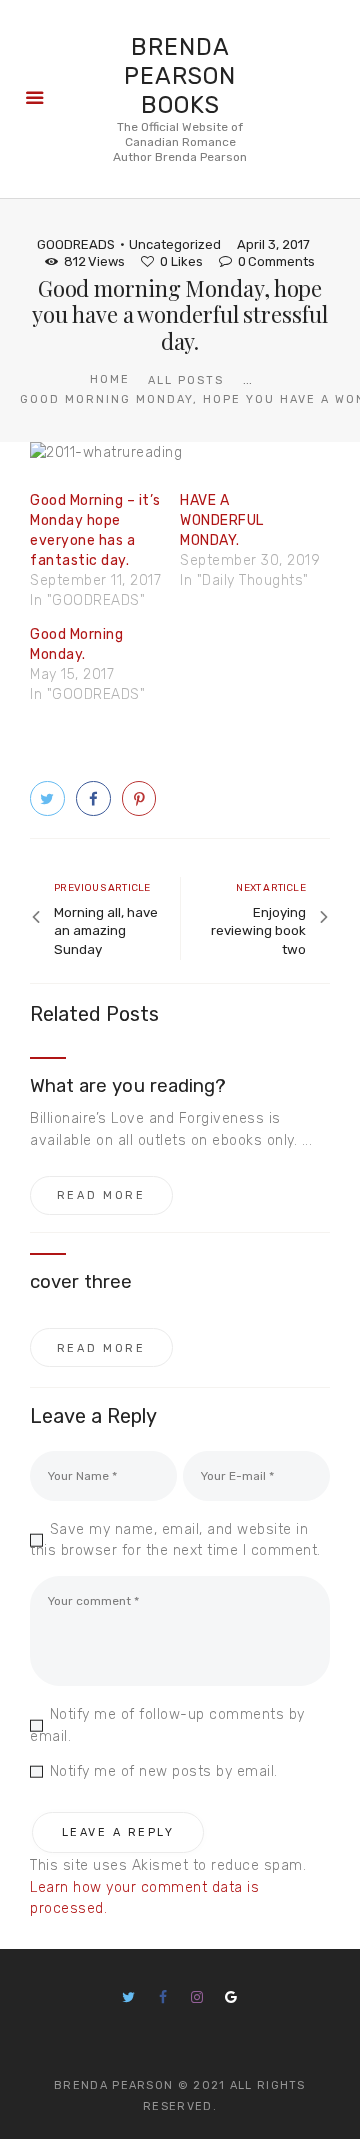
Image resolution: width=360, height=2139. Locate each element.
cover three (81, 1282)
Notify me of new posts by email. (164, 1771)
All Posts (186, 380)
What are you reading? (128, 1086)
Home (110, 379)
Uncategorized (175, 244)
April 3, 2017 (273, 244)
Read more (101, 1195)
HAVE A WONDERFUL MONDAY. (222, 520)
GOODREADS (76, 244)
